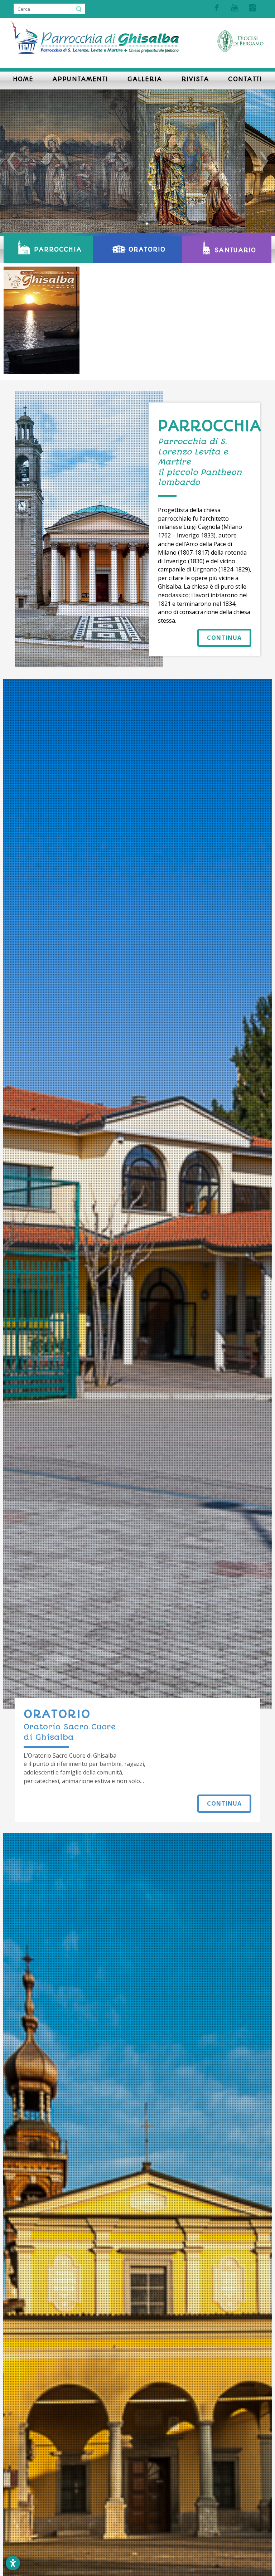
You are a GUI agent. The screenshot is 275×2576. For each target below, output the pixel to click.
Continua (224, 638)
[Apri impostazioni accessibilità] (13, 2563)
